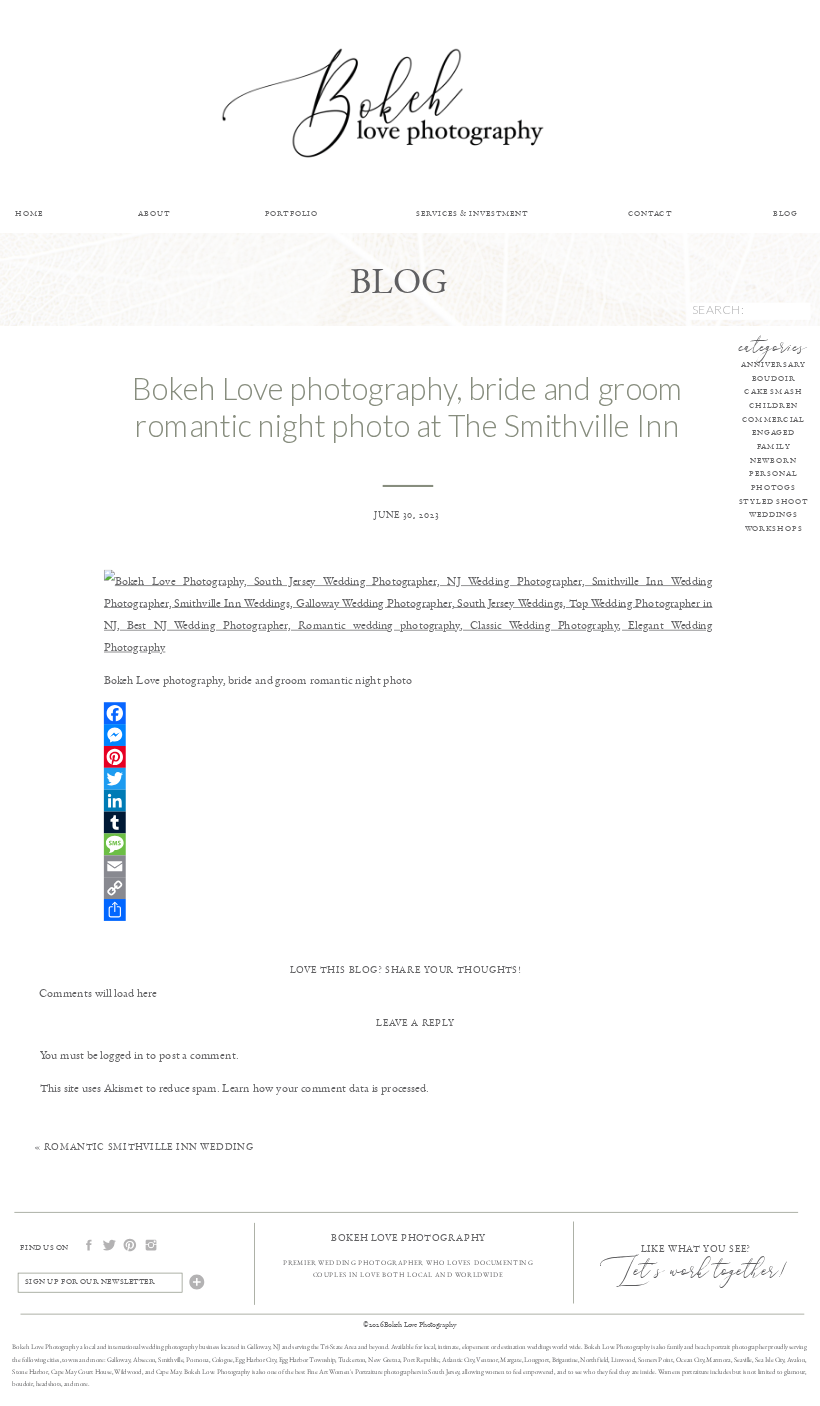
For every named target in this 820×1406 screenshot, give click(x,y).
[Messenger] (408, 735)
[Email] (408, 866)
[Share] (408, 910)
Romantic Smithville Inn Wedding (148, 1146)
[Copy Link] (408, 888)
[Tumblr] (408, 822)
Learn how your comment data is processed (324, 1087)
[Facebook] (408, 713)
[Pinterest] (408, 756)
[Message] (408, 844)
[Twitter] (408, 778)
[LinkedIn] (408, 800)
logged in (121, 1054)
